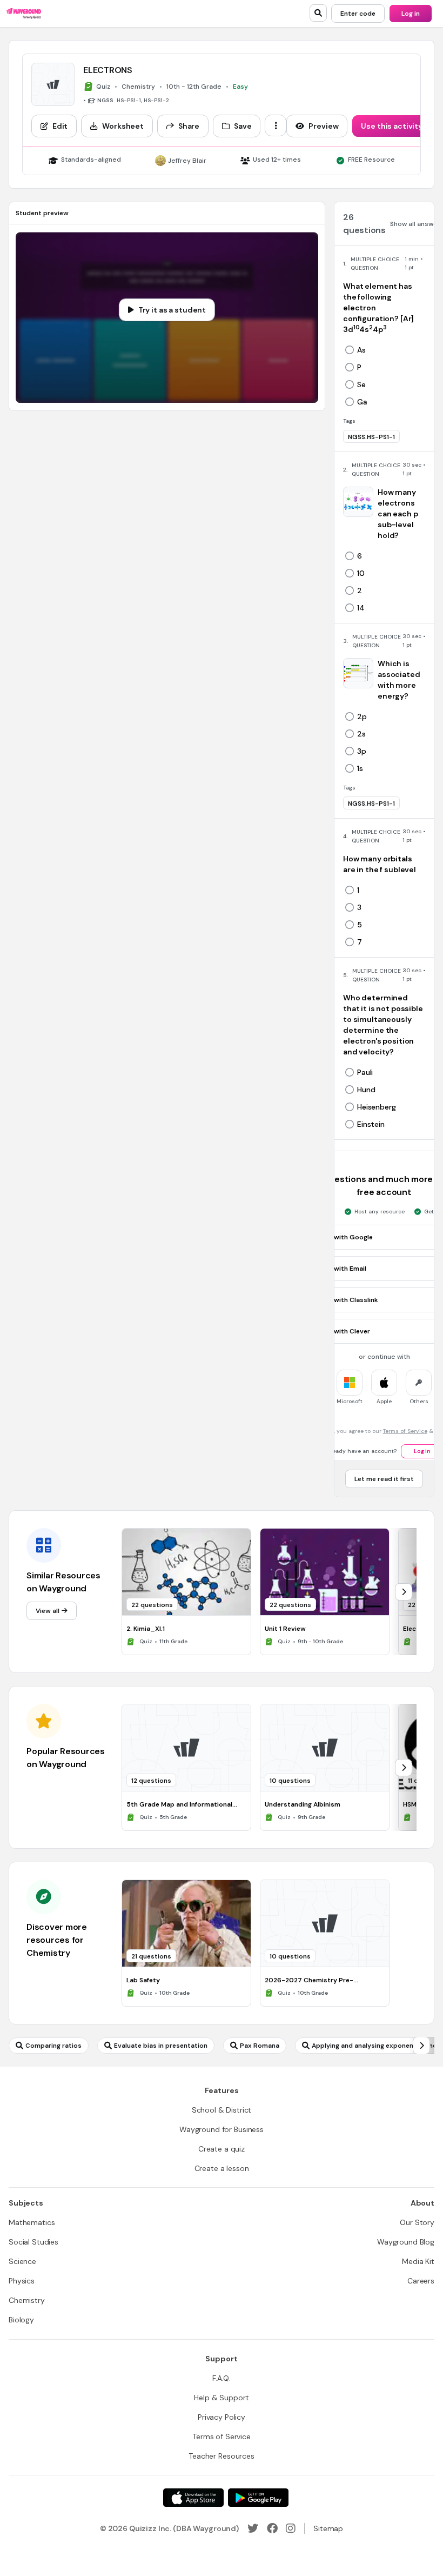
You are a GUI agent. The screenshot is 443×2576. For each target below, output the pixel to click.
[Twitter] (253, 2528)
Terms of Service (405, 1431)
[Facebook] (272, 2528)
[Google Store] (258, 2498)
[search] (318, 13)
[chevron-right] (404, 1592)
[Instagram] (291, 2528)
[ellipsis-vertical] (276, 125)
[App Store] (193, 2498)
